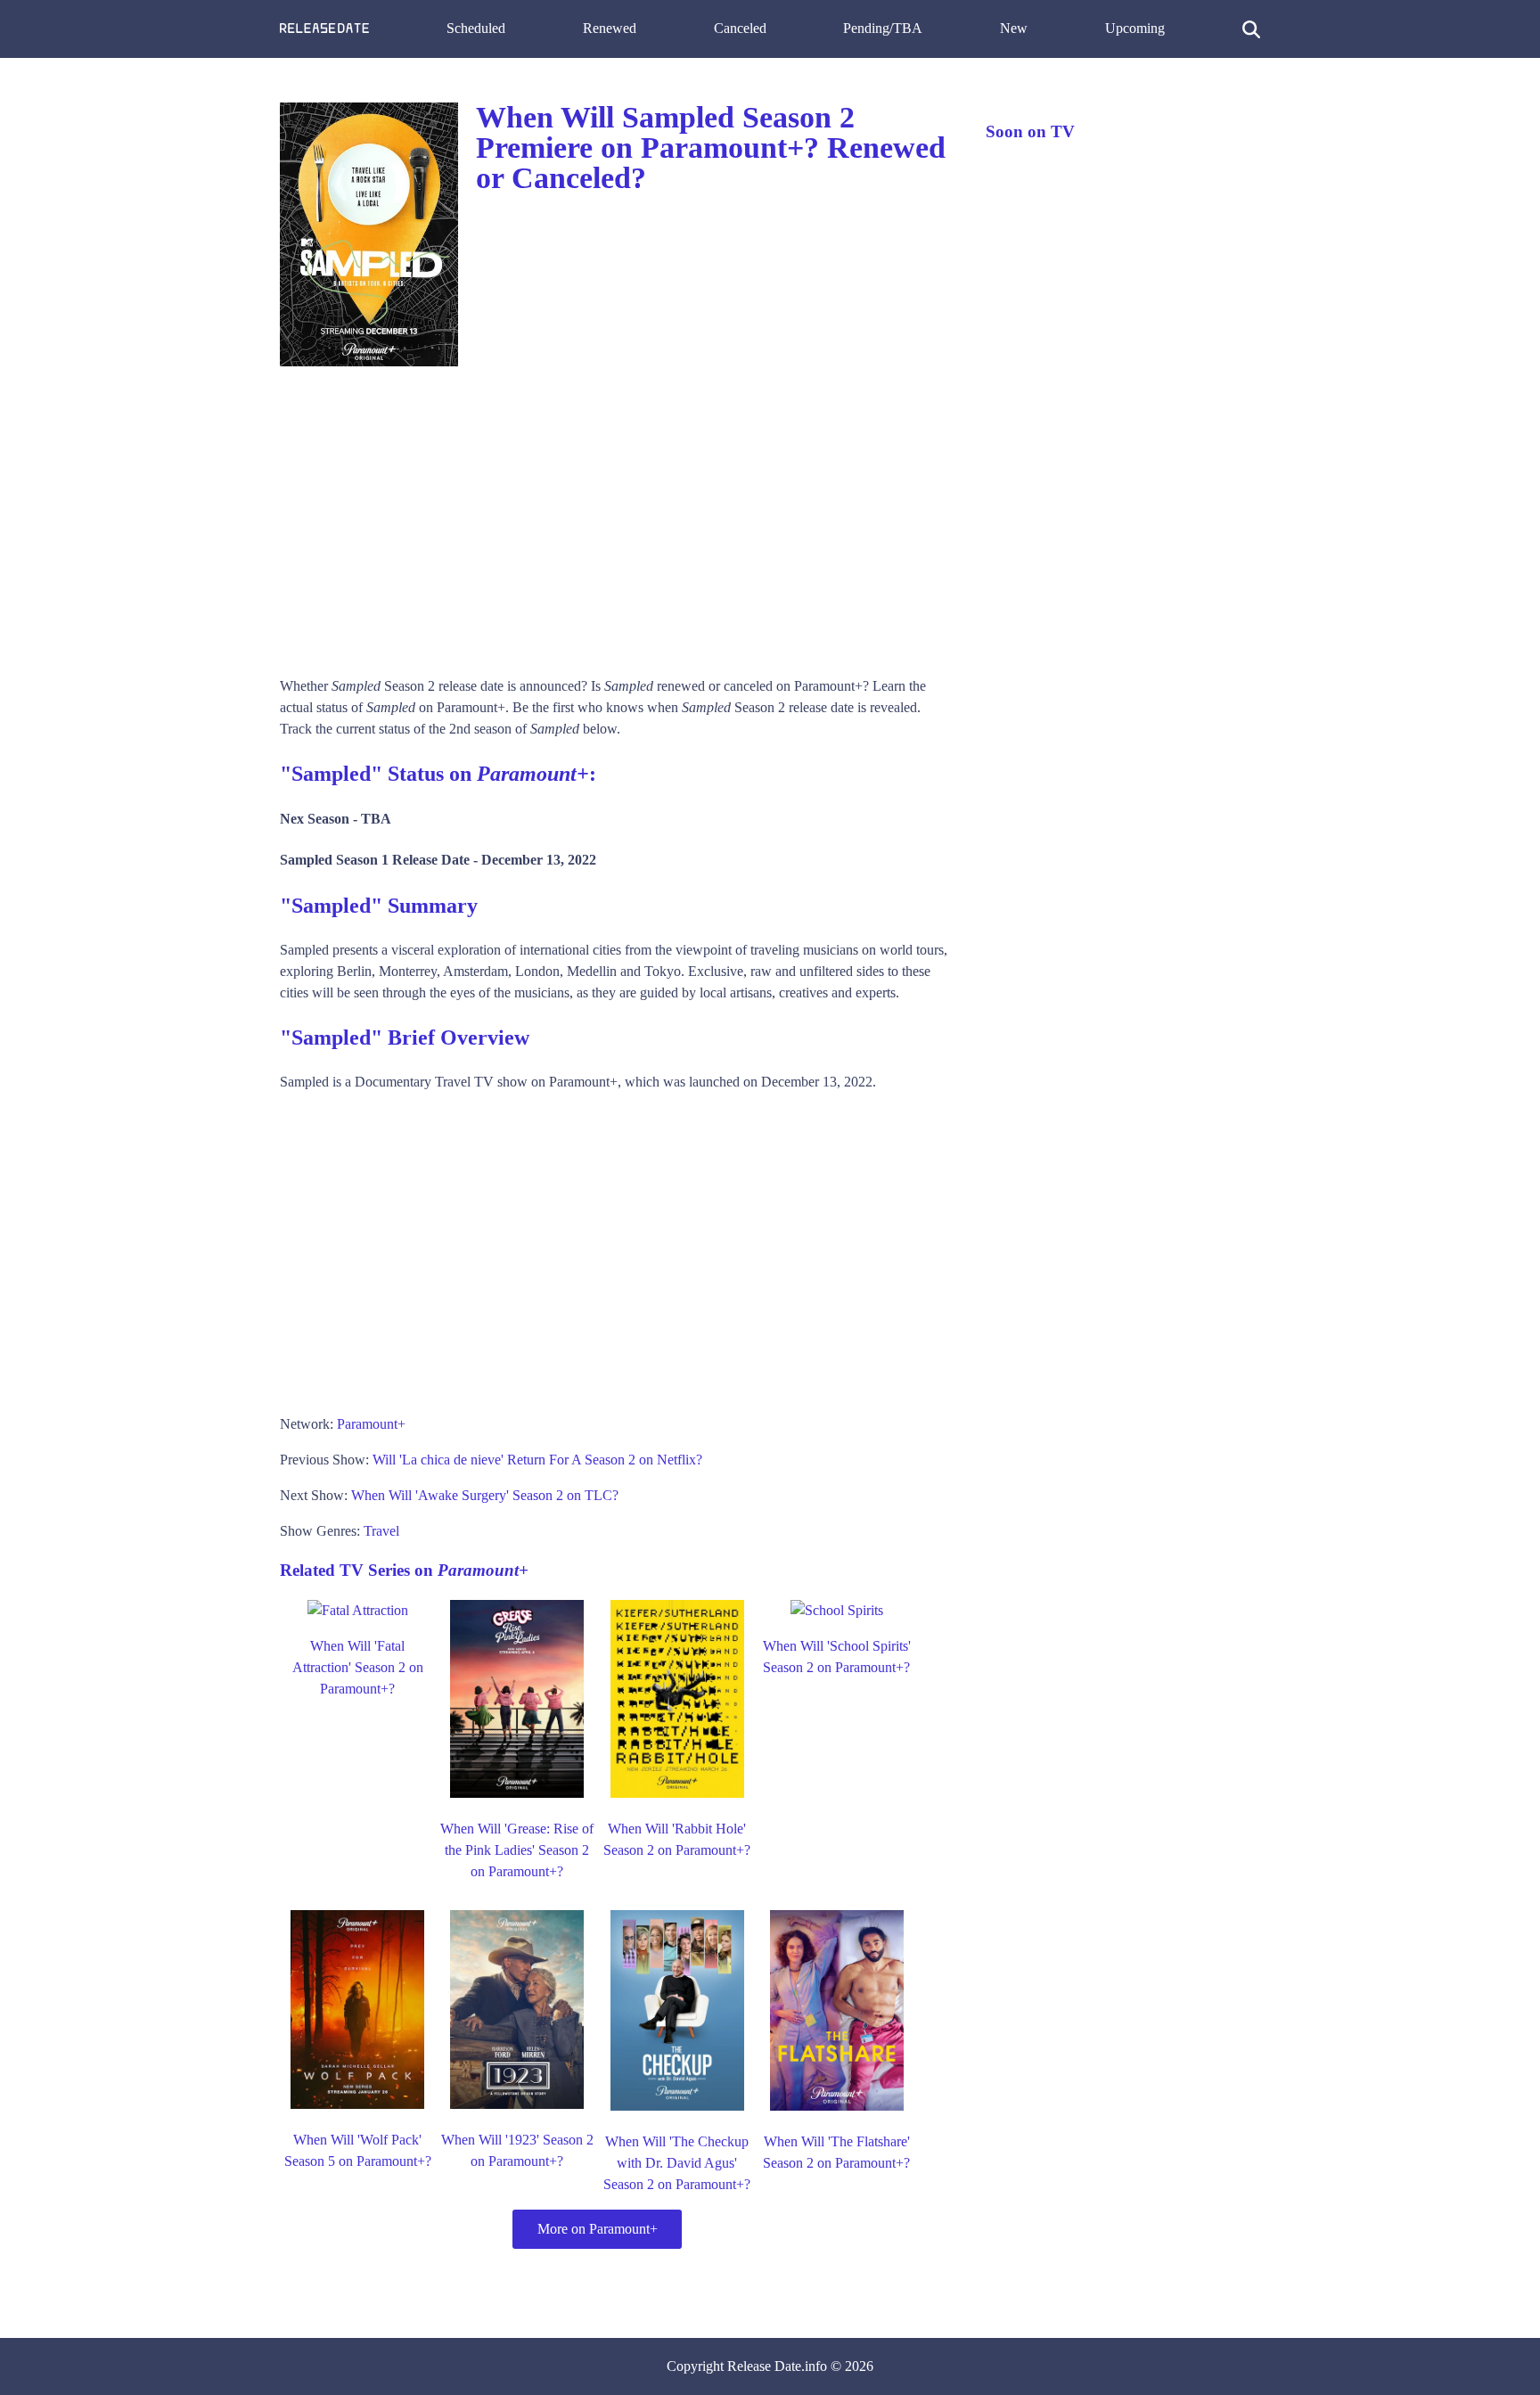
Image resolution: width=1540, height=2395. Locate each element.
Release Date (764, 2366)
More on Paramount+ (598, 2229)
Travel (381, 1531)
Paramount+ (371, 1424)
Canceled (740, 28)
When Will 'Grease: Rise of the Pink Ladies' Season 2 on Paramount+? (517, 1850)
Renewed (610, 28)
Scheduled (476, 28)
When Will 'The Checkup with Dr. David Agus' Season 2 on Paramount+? (677, 2163)
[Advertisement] (615, 515)
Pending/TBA (883, 28)
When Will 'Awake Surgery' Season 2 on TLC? (485, 1495)
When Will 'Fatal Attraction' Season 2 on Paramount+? (358, 1667)
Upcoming (1135, 28)
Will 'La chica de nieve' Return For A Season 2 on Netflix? (537, 1460)
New (1014, 28)
